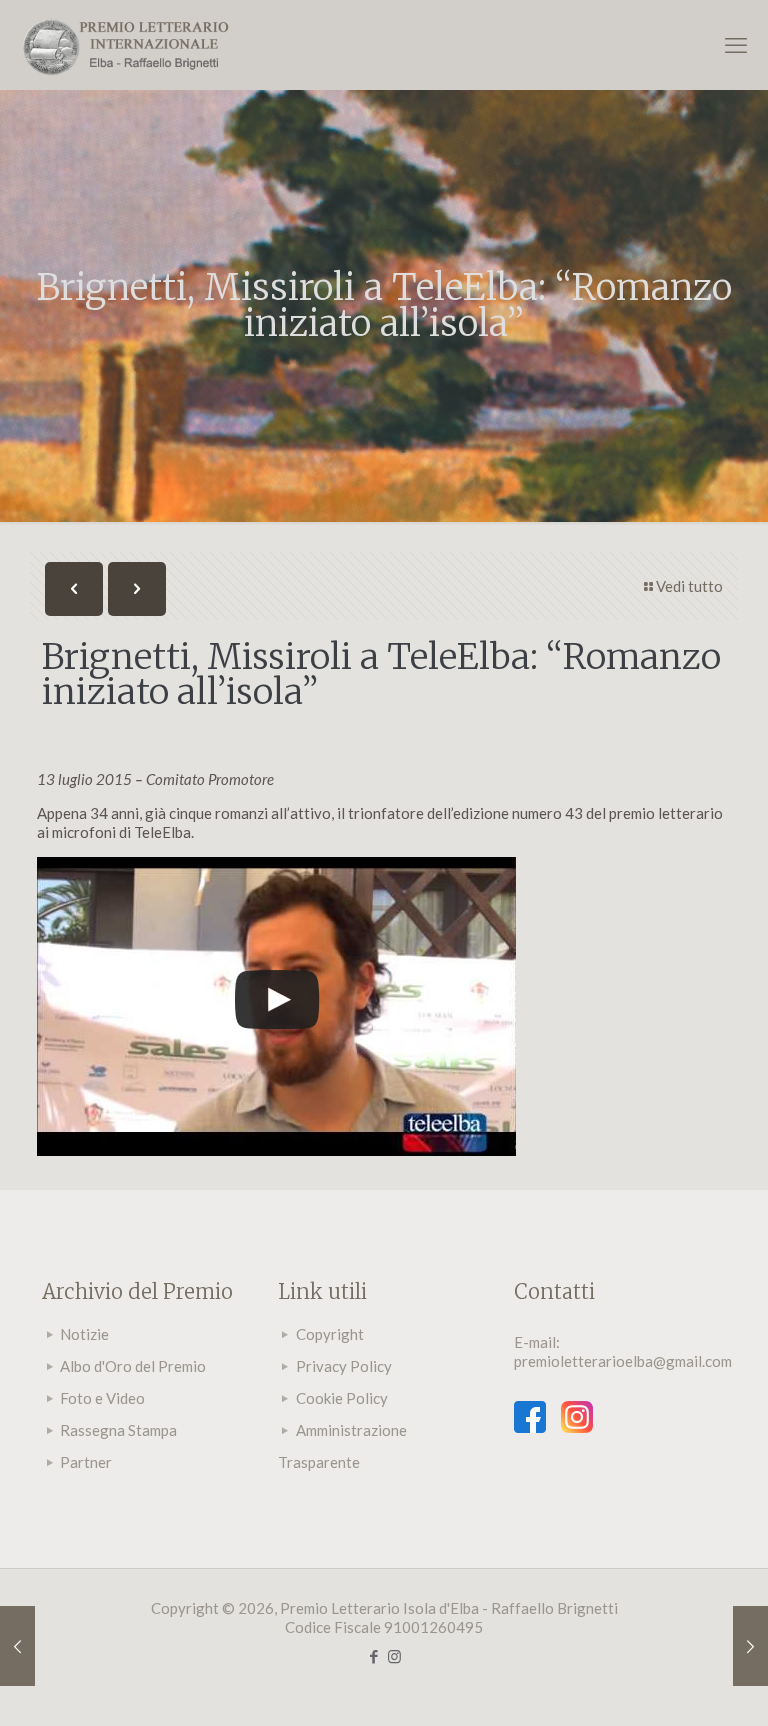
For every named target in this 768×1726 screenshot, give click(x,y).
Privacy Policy (344, 1366)
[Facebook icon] (373, 1656)
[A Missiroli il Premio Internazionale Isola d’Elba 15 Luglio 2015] (750, 1646)
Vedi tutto (689, 586)
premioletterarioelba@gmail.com (623, 1361)
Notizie (84, 1334)
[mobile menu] (736, 45)
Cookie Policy (342, 1398)
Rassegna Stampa (118, 1430)
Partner (86, 1462)
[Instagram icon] (394, 1656)
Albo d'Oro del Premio (133, 1366)
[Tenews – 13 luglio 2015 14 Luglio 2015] (17, 1646)
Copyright (330, 1334)
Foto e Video (102, 1398)
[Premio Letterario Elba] (125, 45)
